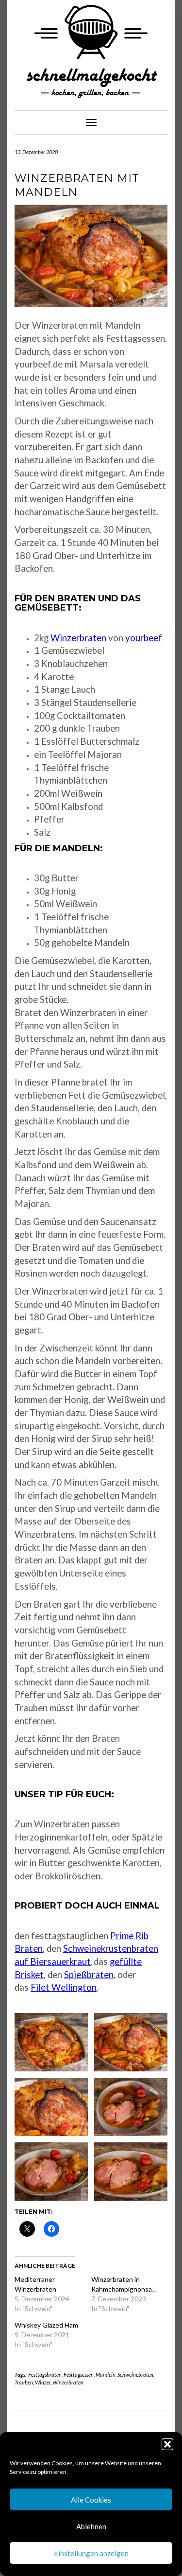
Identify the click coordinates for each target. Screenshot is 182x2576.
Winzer (43, 2382)
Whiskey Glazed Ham (46, 2325)
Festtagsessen (79, 2374)
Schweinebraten (135, 2374)
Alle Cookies (91, 2500)
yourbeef (144, 638)
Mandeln (106, 2374)
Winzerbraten (78, 638)
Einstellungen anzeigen (91, 2553)
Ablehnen (91, 2526)
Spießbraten (89, 1975)
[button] (167, 2444)
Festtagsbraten (45, 2374)
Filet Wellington (64, 1987)
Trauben (24, 2382)
